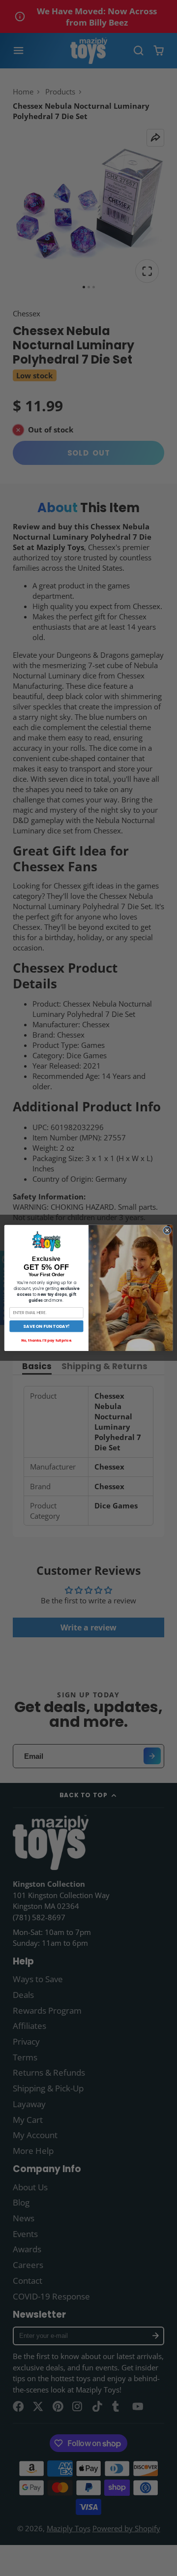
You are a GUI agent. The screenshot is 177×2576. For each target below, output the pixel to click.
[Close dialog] (167, 1230)
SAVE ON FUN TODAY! (46, 1326)
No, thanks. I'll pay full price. (46, 1340)
